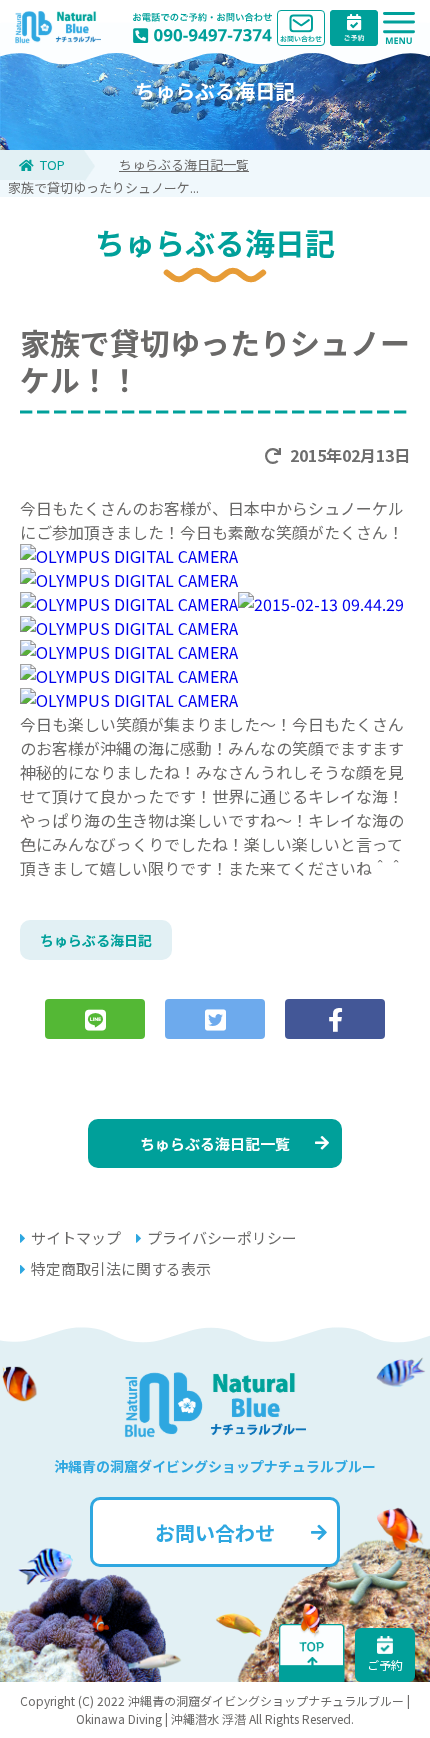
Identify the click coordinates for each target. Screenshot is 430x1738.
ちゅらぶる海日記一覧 (184, 164)
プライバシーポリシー (222, 1237)
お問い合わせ (215, 1532)
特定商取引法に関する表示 (121, 1268)
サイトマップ (76, 1237)
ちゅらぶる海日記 (96, 940)
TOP (52, 164)
